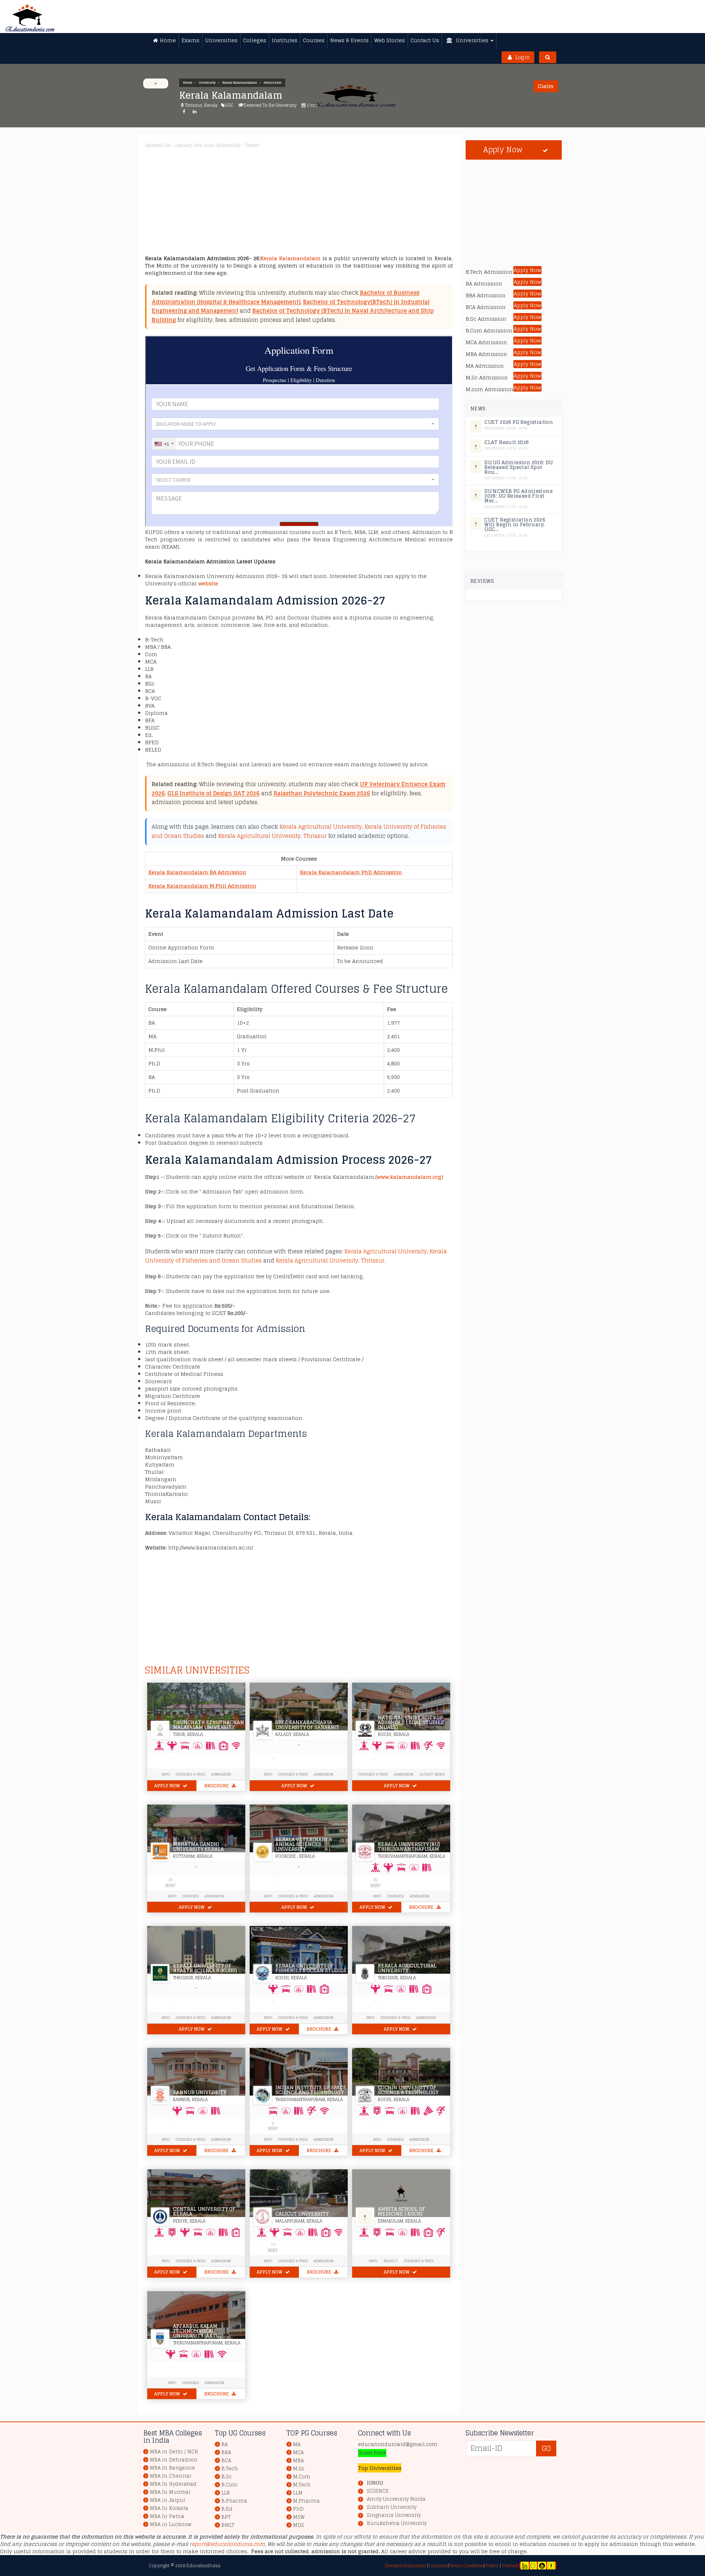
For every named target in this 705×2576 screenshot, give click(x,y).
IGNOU (375, 2483)
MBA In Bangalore (172, 2468)
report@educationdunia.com (227, 2544)
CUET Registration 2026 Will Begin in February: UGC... (515, 525)
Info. (373, 2261)
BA (225, 2444)
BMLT (228, 2525)
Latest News (432, 1774)
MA (297, 2444)
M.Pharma (306, 2501)
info (166, 1774)
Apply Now (168, 1786)
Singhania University (394, 2515)
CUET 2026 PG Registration (519, 422)
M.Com (302, 2477)
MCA (298, 2453)
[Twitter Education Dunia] (533, 2566)
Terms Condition (466, 2566)
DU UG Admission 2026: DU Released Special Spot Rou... (519, 467)
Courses (190, 1896)
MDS (299, 2525)
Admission (273, 83)
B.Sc (227, 2477)
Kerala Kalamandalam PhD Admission (351, 872)
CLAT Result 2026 (507, 442)
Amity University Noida (396, 2499)
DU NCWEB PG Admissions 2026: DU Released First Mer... (518, 496)
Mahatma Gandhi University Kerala (198, 1847)
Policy (492, 2566)
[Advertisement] (365, 203)
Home (187, 83)
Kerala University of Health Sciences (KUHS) (205, 1968)
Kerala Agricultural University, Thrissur (272, 836)
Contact (510, 2566)
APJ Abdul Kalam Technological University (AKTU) (197, 2331)
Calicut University (302, 2214)
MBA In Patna (167, 2516)
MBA (298, 2461)
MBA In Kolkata (169, 2508)
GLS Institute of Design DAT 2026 (214, 793)
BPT (226, 2517)
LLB (226, 2493)
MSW (299, 2517)
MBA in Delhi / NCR (174, 2452)
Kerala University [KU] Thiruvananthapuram (409, 1847)
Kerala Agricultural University (321, 827)
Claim (546, 86)
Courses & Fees (190, 1774)
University (207, 83)
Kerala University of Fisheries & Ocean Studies (311, 1968)
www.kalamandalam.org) (410, 1177)
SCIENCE (378, 2491)
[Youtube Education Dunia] (542, 2566)
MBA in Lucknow (171, 2524)
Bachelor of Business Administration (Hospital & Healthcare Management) (285, 297)
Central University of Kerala (204, 2212)
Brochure (217, 1786)
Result (391, 2261)
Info (172, 1896)
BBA (226, 2453)
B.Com (229, 2485)
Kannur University (200, 2092)
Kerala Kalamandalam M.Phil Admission (202, 886)
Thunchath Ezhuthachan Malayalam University (209, 1725)
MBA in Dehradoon (174, 2460)
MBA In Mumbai (170, 2492)
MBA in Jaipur (168, 2500)
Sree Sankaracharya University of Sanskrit (307, 1725)
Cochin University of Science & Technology (408, 2090)
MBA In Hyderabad (173, 2484)
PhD (298, 2509)
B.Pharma (234, 2501)
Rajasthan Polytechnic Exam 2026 (322, 793)
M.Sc (299, 2469)
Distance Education (405, 2566)
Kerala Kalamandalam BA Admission (197, 872)
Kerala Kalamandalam (240, 83)
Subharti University (392, 2507)
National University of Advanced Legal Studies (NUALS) (411, 1723)
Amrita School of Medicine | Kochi (402, 2212)
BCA (226, 2461)
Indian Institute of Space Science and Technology (311, 2090)
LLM (298, 2493)
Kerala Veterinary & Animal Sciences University (304, 1844)
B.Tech (230, 2469)
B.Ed (227, 2509)
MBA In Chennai (171, 2476)
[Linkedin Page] (525, 2566)
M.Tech (302, 2485)
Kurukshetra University (397, 2524)
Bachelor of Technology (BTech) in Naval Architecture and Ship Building (293, 315)
